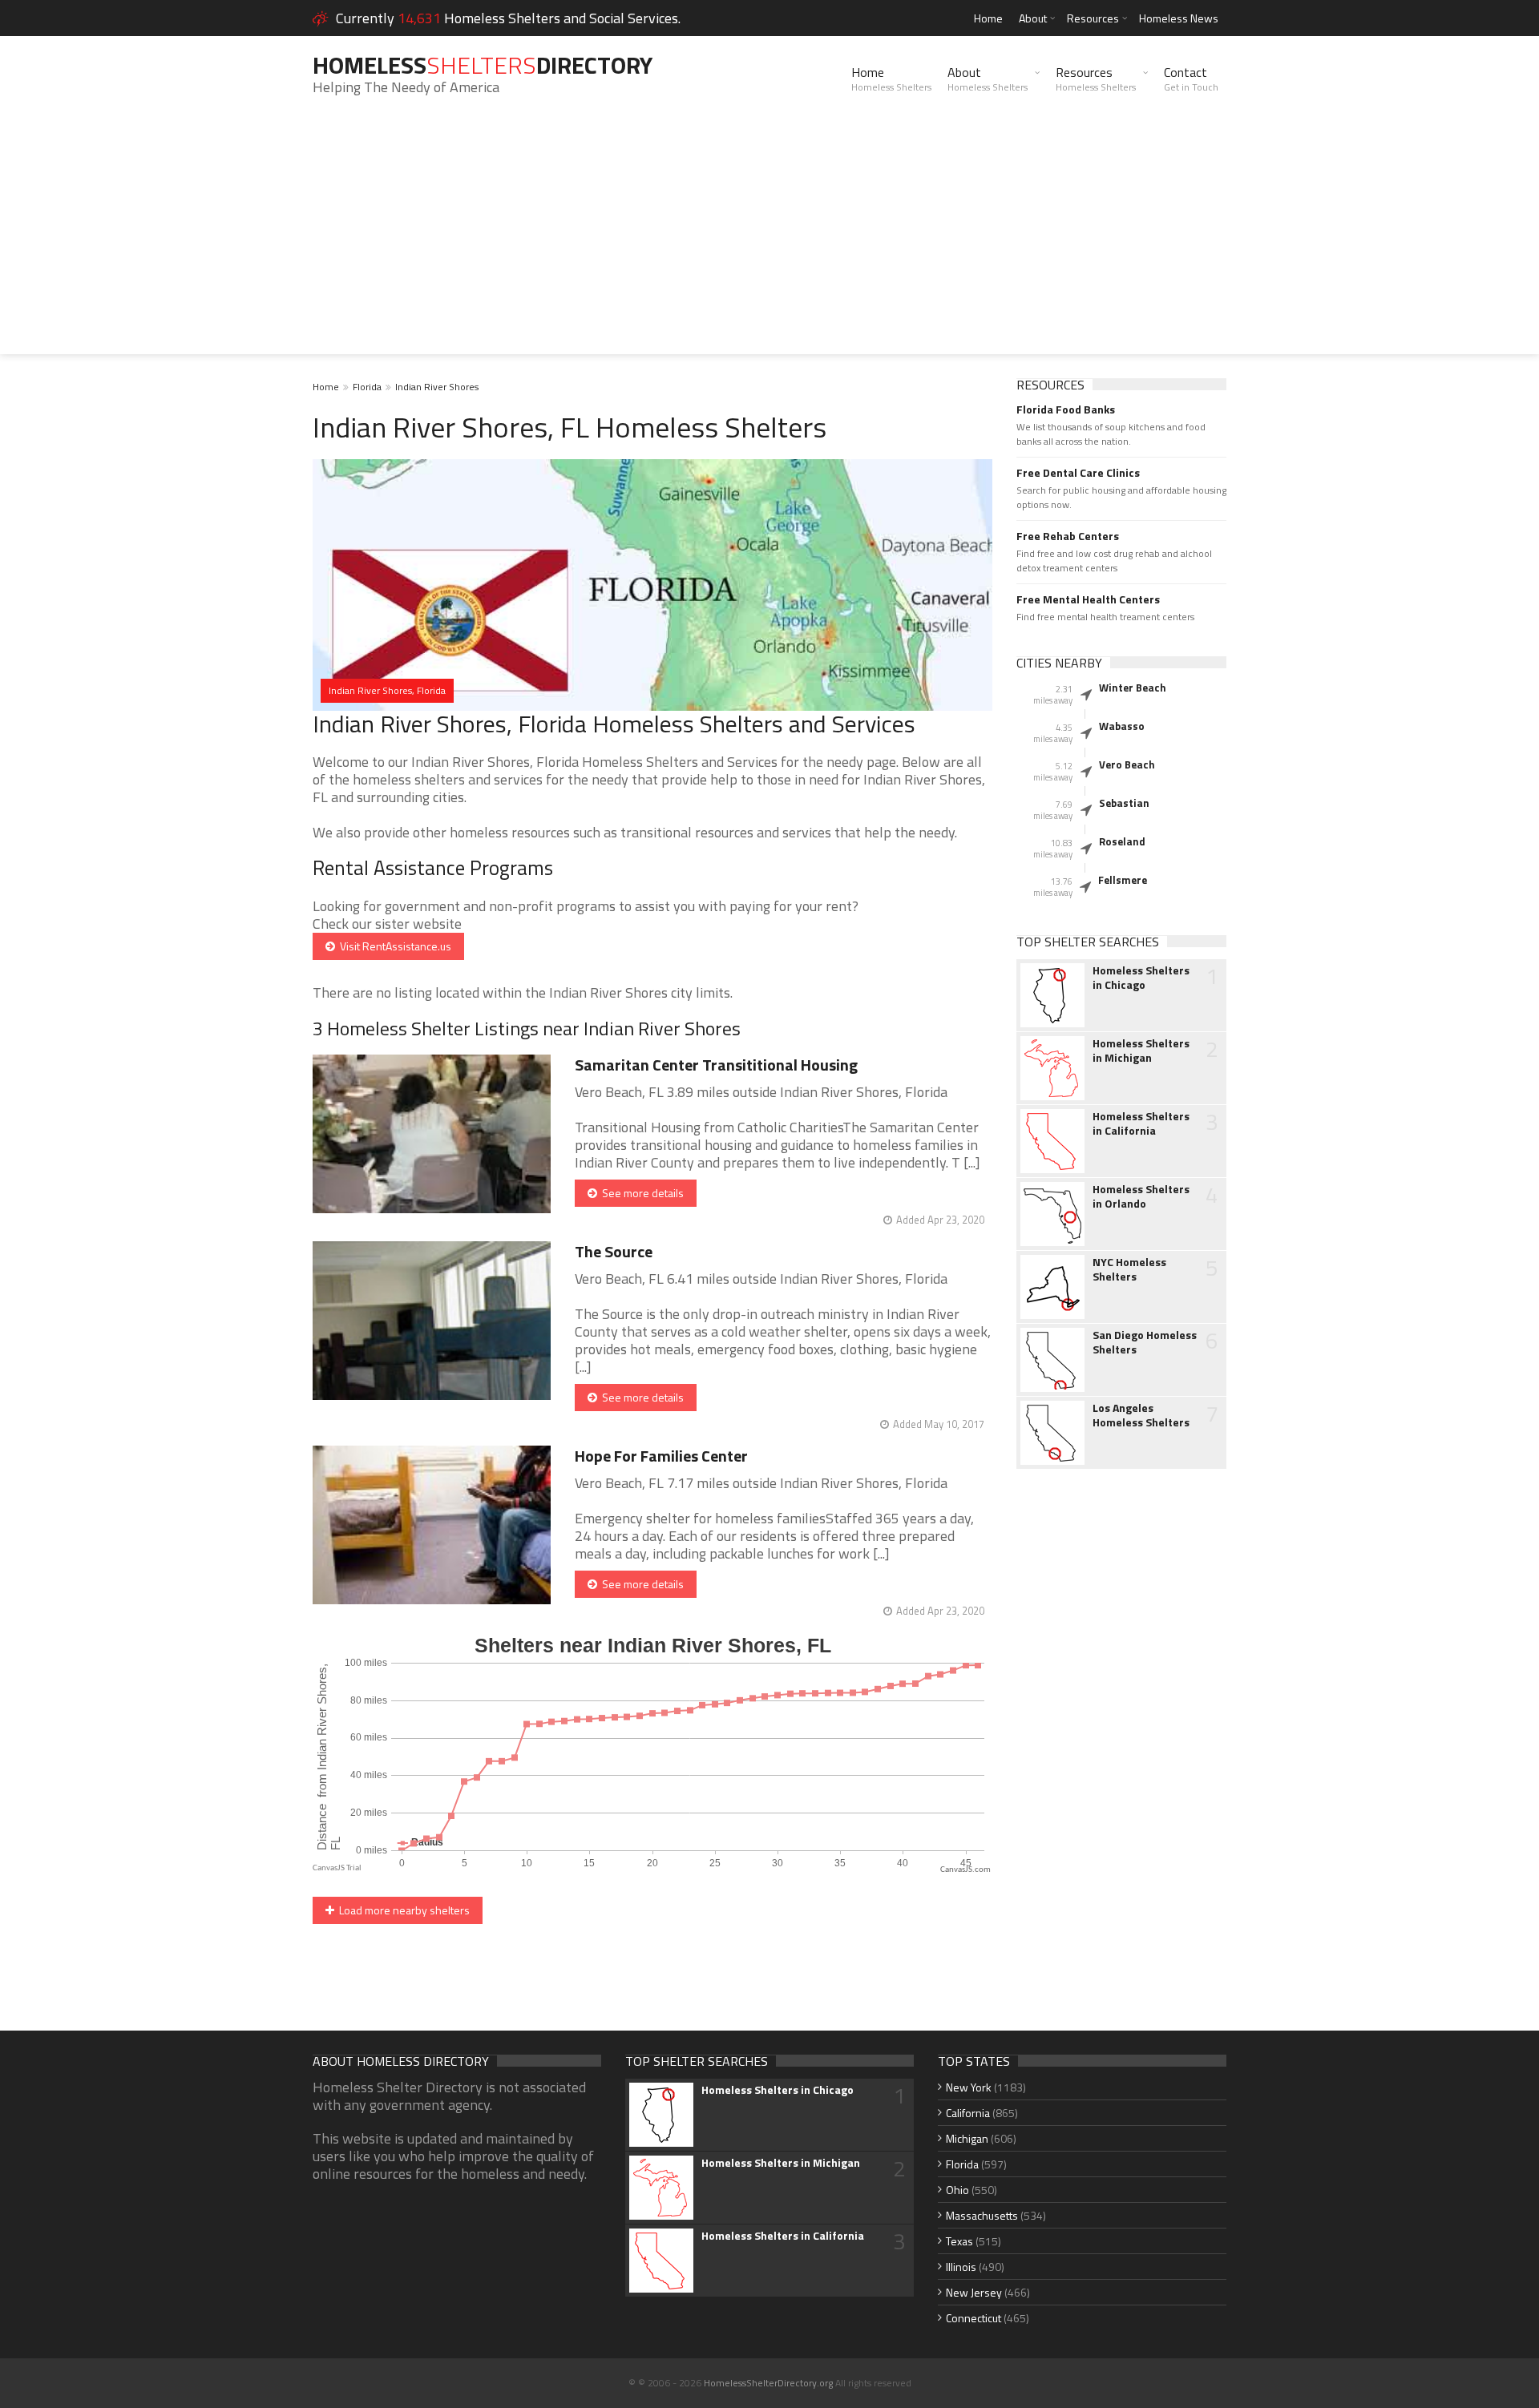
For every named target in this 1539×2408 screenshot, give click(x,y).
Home (988, 18)
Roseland (1122, 841)
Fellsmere (1123, 880)
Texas (959, 2241)
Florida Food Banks (1066, 409)
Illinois (961, 2267)
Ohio (957, 2190)
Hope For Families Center (661, 1456)
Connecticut (973, 2318)
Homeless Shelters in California (1141, 1123)
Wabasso (1122, 726)
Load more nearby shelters (402, 1910)
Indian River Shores (437, 387)
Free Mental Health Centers (1088, 599)
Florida (367, 387)
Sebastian (1124, 803)
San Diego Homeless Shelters (1145, 1342)
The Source (614, 1251)
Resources (1093, 18)
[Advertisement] (769, 242)
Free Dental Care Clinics (1078, 473)
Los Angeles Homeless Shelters (1141, 1415)
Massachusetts (982, 2215)
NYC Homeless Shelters (1129, 1269)
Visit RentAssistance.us (393, 946)
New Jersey (974, 2292)
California (968, 2113)
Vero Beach (1127, 764)
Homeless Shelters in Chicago (1141, 978)
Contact (1191, 79)
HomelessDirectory (483, 65)
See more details (640, 1193)
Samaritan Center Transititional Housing (716, 1065)
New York (969, 2087)
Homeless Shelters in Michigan (1141, 1051)
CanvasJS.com (965, 1870)
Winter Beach (1133, 688)
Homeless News (1179, 18)
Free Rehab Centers (1068, 536)
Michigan (967, 2138)
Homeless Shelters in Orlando (1141, 1196)
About (1033, 18)
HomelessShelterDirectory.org (768, 2383)
